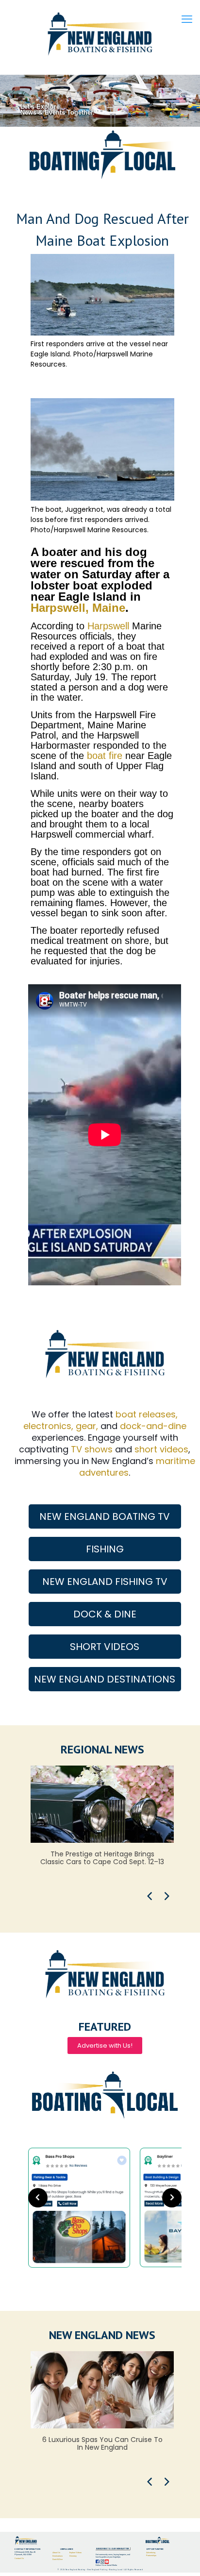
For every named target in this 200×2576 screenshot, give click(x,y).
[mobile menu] (187, 19)
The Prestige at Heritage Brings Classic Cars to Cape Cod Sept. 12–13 (102, 1858)
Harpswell (108, 626)
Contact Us (19, 2558)
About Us (56, 2552)
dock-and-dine (153, 1426)
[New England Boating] (100, 34)
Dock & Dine (58, 2559)
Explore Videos (75, 2552)
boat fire (105, 756)
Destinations (58, 2556)
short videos (161, 1449)
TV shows (92, 1449)
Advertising (151, 2552)
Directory (73, 2556)
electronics (47, 1426)
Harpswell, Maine (78, 608)
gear (86, 1426)
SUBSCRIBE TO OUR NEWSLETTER (113, 2549)
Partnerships (151, 2555)
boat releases (146, 1414)
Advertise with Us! (105, 2046)
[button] (150, 1896)
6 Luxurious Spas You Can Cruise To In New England (102, 2443)
